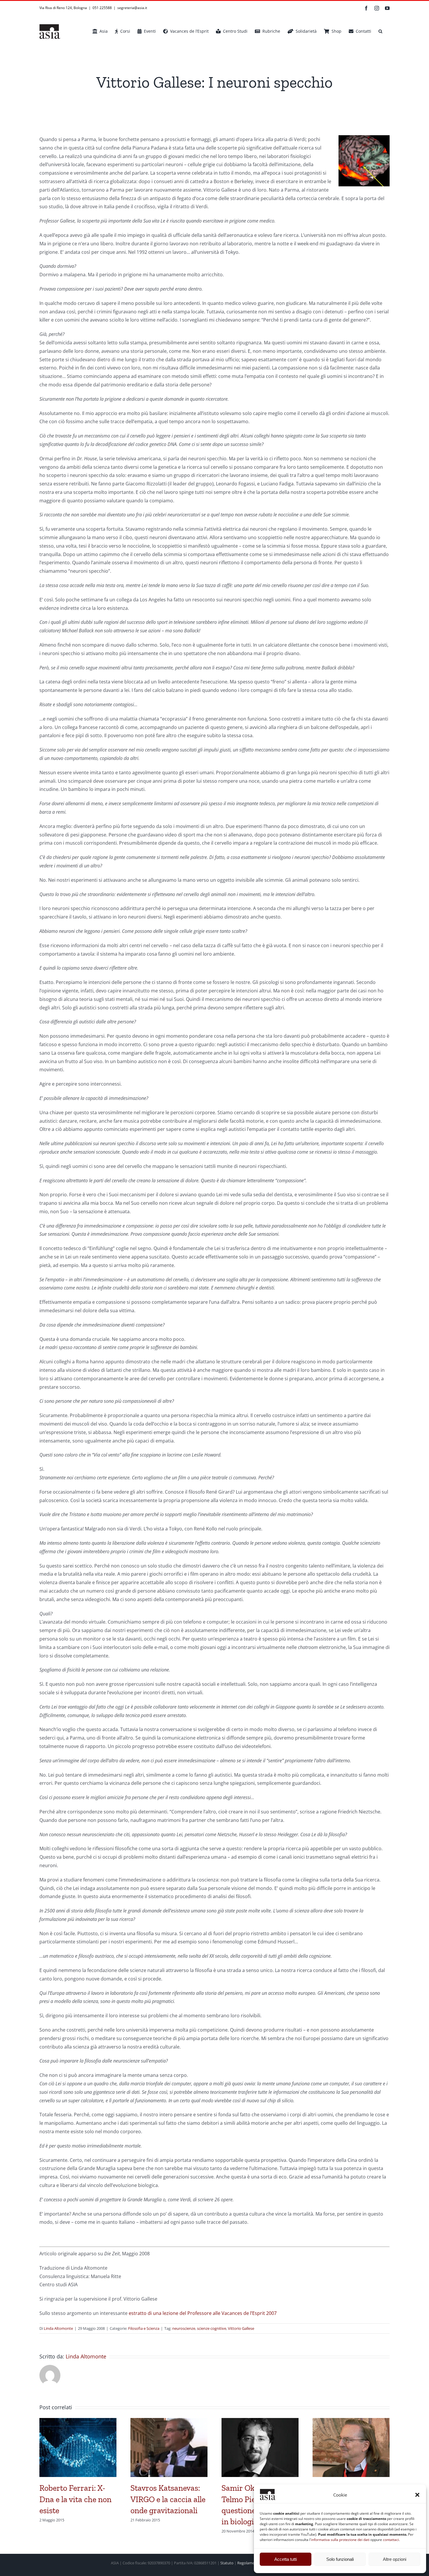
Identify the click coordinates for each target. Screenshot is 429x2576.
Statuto (227, 2563)
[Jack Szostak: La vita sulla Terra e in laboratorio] (351, 2421)
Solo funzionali (340, 2559)
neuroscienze (184, 2328)
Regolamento (249, 2563)
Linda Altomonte (58, 2328)
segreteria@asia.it (132, 8)
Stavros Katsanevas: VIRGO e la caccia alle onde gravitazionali (168, 2499)
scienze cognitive (212, 2328)
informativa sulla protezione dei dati (340, 2540)
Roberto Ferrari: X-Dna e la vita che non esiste (75, 2499)
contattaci (391, 2540)
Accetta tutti (286, 2559)
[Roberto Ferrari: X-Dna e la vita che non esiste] (78, 2421)
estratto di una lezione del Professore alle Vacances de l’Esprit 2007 (203, 2313)
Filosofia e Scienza (144, 2328)
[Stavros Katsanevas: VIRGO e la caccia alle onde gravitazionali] (169, 2421)
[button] (417, 2495)
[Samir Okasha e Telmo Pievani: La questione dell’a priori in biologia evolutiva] (260, 2421)
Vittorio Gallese (241, 2328)
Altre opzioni (395, 2559)
